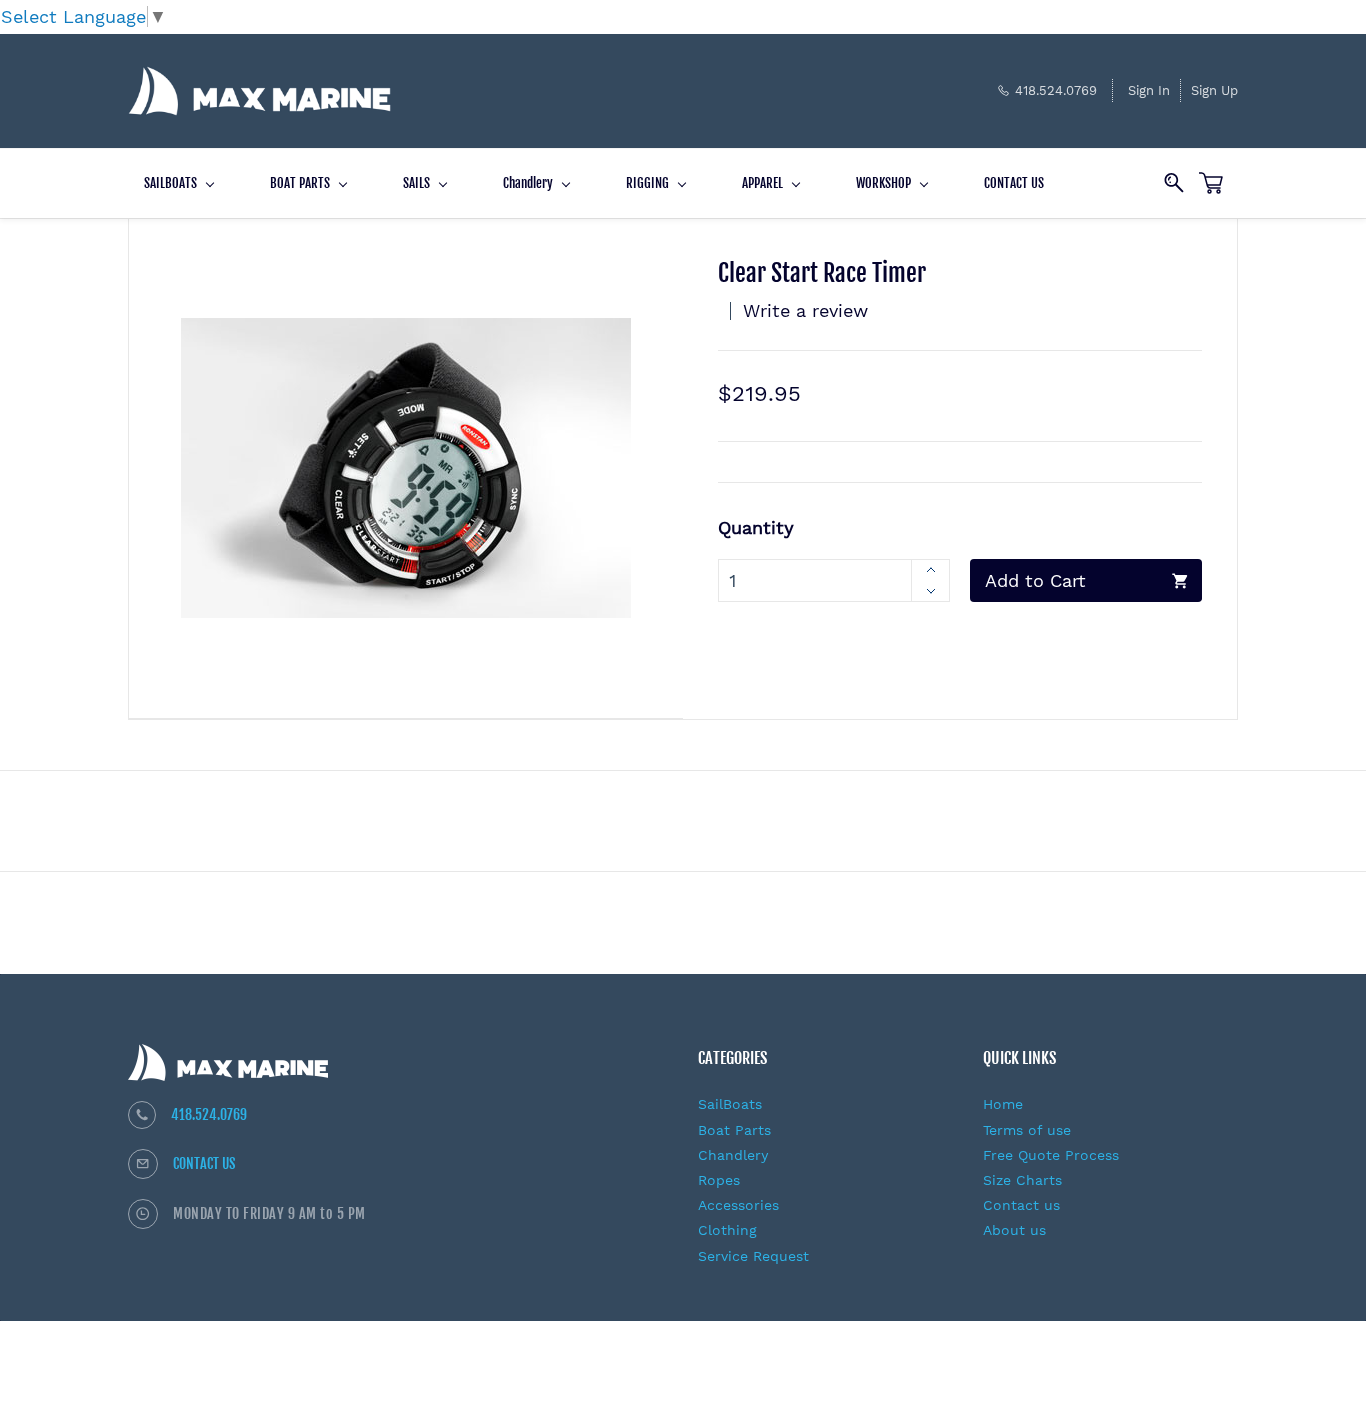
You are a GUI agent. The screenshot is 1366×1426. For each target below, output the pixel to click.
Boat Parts (734, 1130)
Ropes (719, 1180)
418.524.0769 (209, 1114)
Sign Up (1214, 90)
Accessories (738, 1205)
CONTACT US (204, 1163)
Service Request (753, 1256)
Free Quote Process (1051, 1155)
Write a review (805, 310)
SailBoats (730, 1104)
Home (1003, 1104)
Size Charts (1022, 1180)
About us (1014, 1230)
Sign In (1149, 90)
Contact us (1021, 1205)
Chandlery (733, 1155)
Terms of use (1027, 1130)
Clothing (727, 1230)
